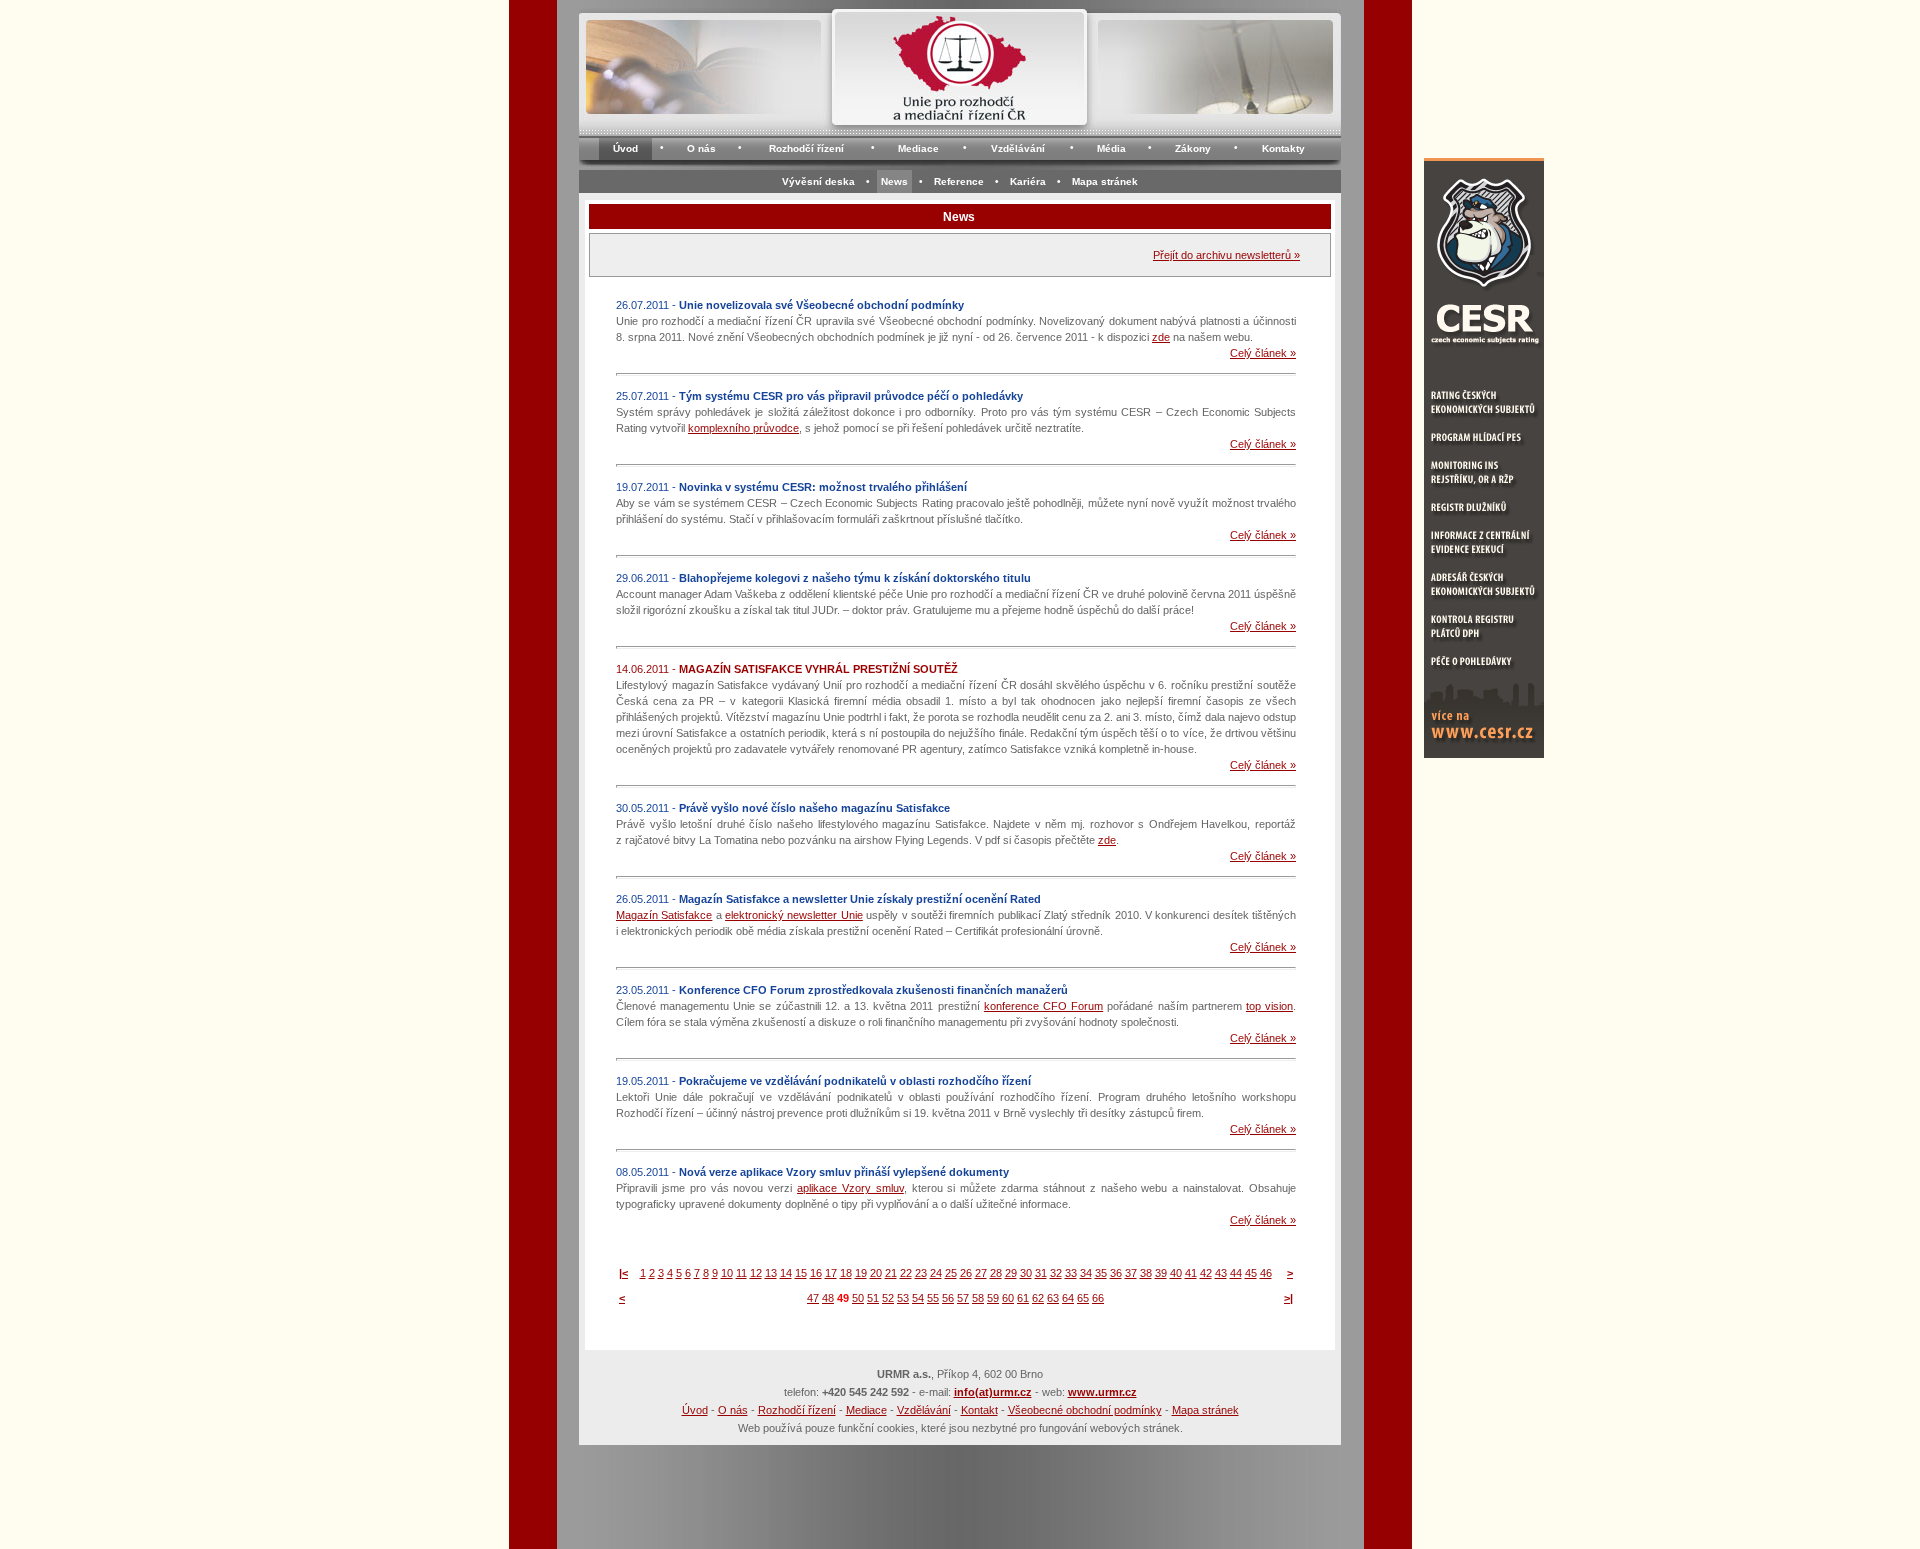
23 (921, 1273)
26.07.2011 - (790, 305)
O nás (701, 148)
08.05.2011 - (812, 1172)
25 (951, 1273)
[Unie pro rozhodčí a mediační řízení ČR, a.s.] (959, 73)
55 (933, 1298)
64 (1068, 1298)
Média (1111, 148)
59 (993, 1298)
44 (1236, 1273)
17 (831, 1273)
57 (963, 1298)
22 (906, 1273)
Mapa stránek (1105, 181)
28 (996, 1273)
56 (948, 1298)
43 (1221, 1273)
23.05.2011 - (842, 990)
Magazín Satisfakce (664, 915)
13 (771, 1273)
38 (1146, 1273)
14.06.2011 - (787, 669)
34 (1086, 1273)
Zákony (1193, 148)
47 (813, 1298)
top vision (1269, 1006)
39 (1161, 1273)
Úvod (625, 148)
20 (876, 1273)
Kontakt (979, 1410)
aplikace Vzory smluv (850, 1188)
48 (828, 1298)
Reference (959, 181)
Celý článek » (1263, 353)
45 (1251, 1273)
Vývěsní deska (818, 181)
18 (846, 1273)
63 (1053, 1298)
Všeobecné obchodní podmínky (1085, 1410)
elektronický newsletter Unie (794, 915)
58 (978, 1298)
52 (888, 1298)
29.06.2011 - (823, 578)
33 (1071, 1273)
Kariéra (1028, 181)
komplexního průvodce (743, 428)
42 (1206, 1273)
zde (1161, 337)
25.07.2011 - (819, 396)
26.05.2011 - (828, 899)
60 (1008, 1298)
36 (1116, 1273)
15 (801, 1273)
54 (918, 1298)
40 (1176, 1273)
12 (756, 1273)
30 (1026, 1273)
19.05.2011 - (823, 1081)
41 (1191, 1273)
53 (903, 1298)
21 (891, 1273)
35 (1101, 1273)
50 (858, 1298)
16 (816, 1273)
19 (861, 1273)
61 (1023, 1298)
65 (1083, 1298)
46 (1266, 1273)
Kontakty (1283, 148)
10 (727, 1273)
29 (1011, 1273)
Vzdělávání (1018, 148)
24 (936, 1273)
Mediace (918, 148)
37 (1131, 1273)
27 (981, 1273)
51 (873, 1298)
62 (1038, 1298)
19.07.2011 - (791, 487)
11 (741, 1273)
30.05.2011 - (783, 808)
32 (1056, 1273)
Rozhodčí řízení (806, 148)
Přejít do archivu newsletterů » (1226, 255)
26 (966, 1273)
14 (786, 1273)
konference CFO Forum (1043, 1006)
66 (1098, 1298)
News (894, 181)
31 (1041, 1273)
